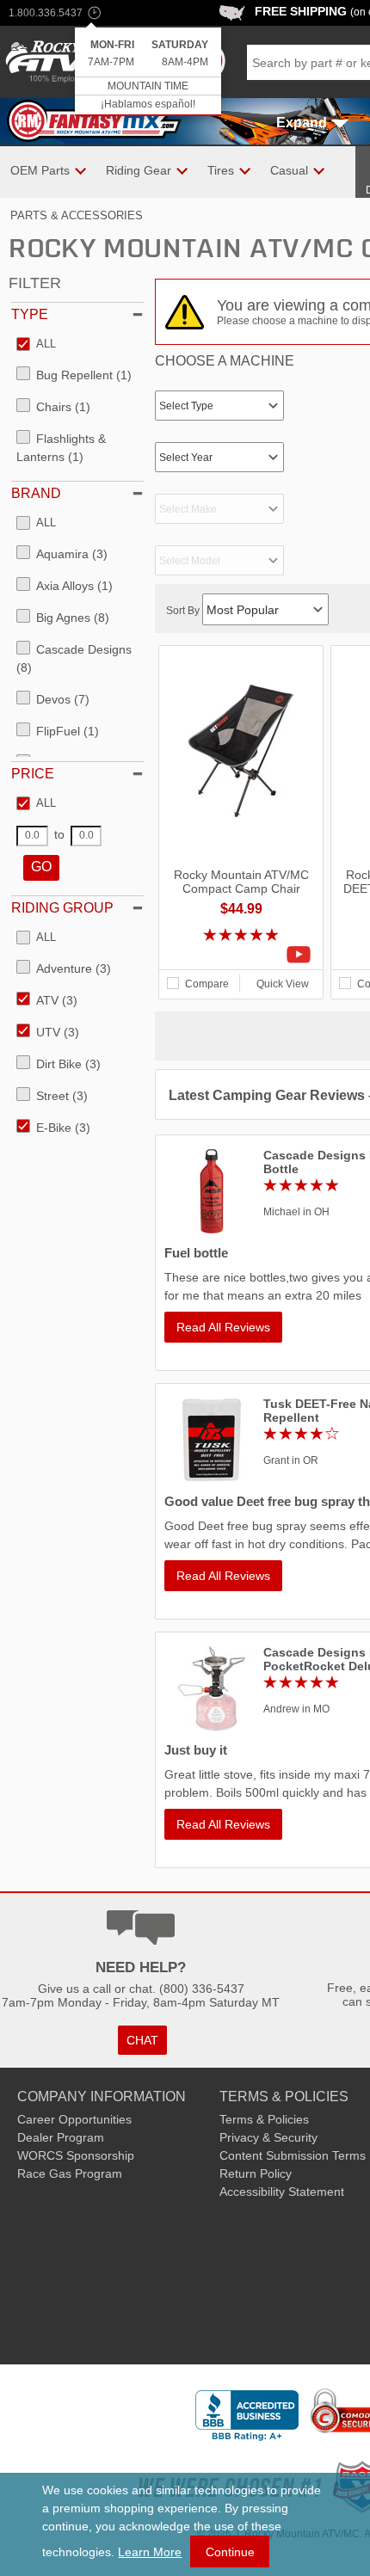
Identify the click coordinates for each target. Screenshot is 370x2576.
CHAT (142, 2040)
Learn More (150, 2552)
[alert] (148, 72)
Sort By (184, 611)
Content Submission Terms (293, 2155)
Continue (230, 2552)
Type (30, 314)
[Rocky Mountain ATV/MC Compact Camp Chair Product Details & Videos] (241, 955)
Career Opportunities (74, 2119)
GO (41, 867)
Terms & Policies (264, 2119)
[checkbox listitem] (36, 345)
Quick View (283, 984)
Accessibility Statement (282, 2192)
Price (33, 774)
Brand (36, 493)
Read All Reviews (223, 1327)
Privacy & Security (268, 2137)
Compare (207, 984)
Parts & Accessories (77, 215)
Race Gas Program (70, 2173)
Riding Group (62, 908)
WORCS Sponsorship (76, 2155)
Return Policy (256, 2173)
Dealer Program (61, 2137)
